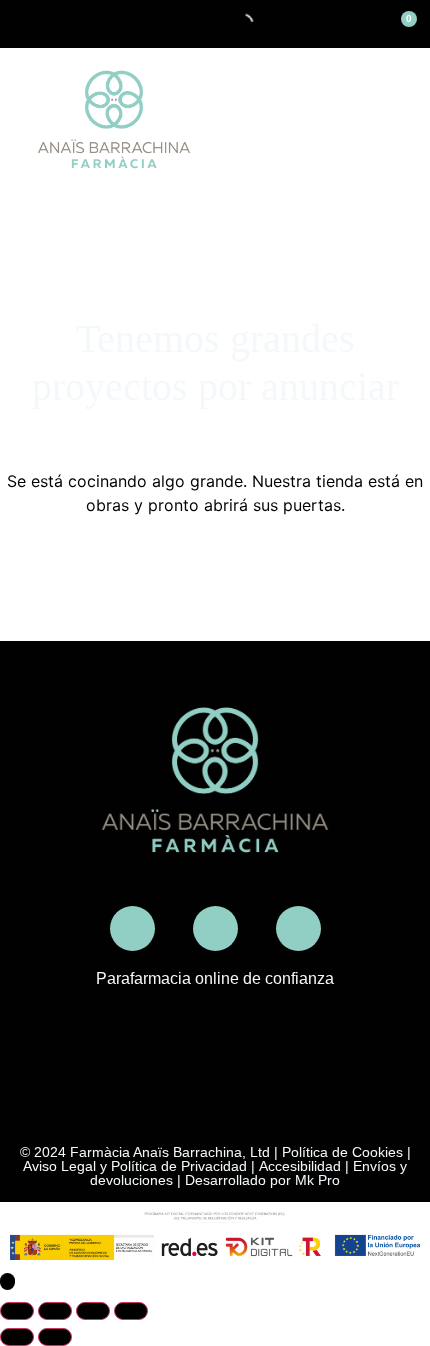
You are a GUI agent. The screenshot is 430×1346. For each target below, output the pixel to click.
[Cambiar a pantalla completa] (55, 1311)
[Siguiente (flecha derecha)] (55, 1337)
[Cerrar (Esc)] (131, 1311)
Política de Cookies (342, 1152)
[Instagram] (132, 928)
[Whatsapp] (298, 928)
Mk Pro (317, 1180)
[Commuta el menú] (405, 120)
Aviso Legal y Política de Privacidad (135, 1166)
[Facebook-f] (215, 928)
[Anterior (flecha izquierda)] (17, 1337)
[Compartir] (93, 1311)
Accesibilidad (300, 1166)
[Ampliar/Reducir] (17, 1311)
